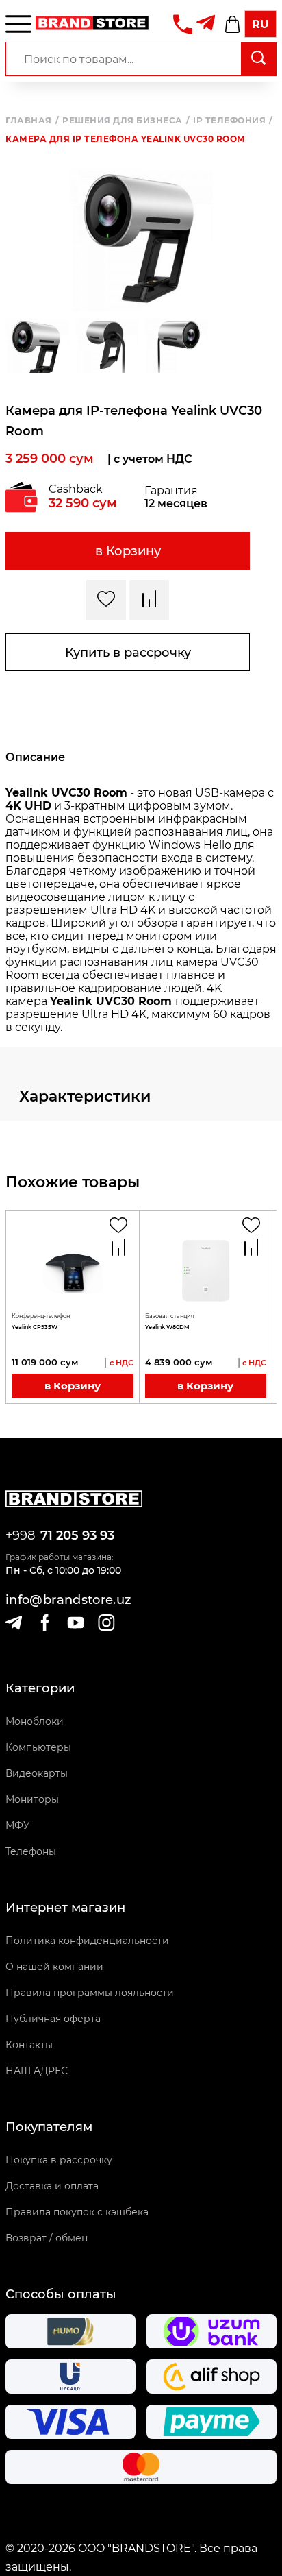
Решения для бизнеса (126, 121)
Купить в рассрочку (128, 653)
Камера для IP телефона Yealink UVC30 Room (125, 139)
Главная (32, 121)
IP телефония (233, 121)
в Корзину (128, 551)
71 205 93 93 (77, 1535)
